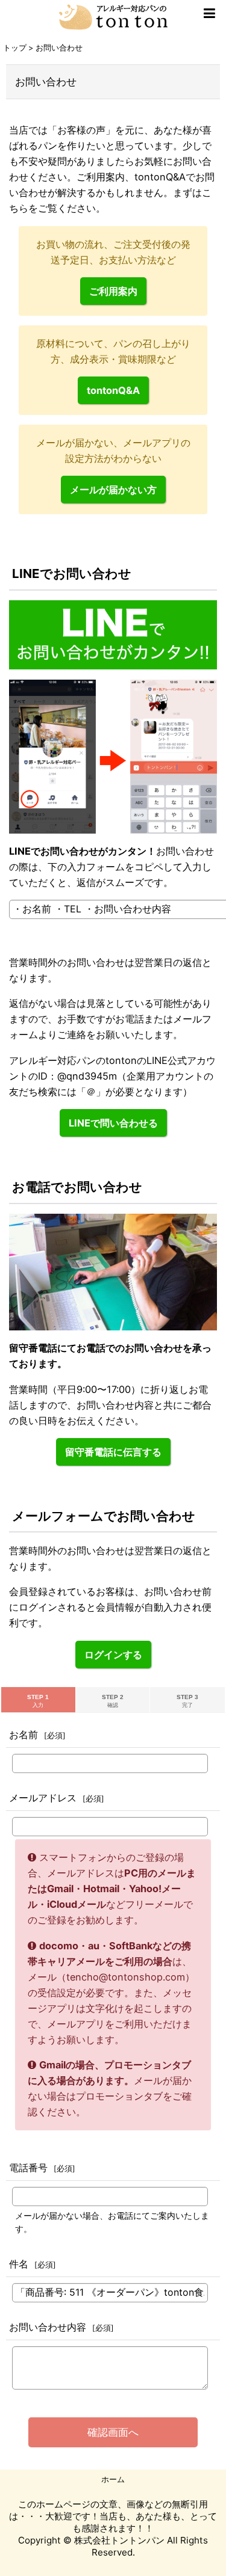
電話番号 (28, 2168)
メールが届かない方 (113, 490)
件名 (19, 2264)
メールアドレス (43, 1798)
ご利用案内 (113, 291)
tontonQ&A (113, 390)
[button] (209, 13)
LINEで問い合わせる (113, 1123)
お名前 (24, 1735)
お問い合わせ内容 (48, 2327)
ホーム (113, 2479)
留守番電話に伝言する (113, 1452)
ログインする (113, 1655)
